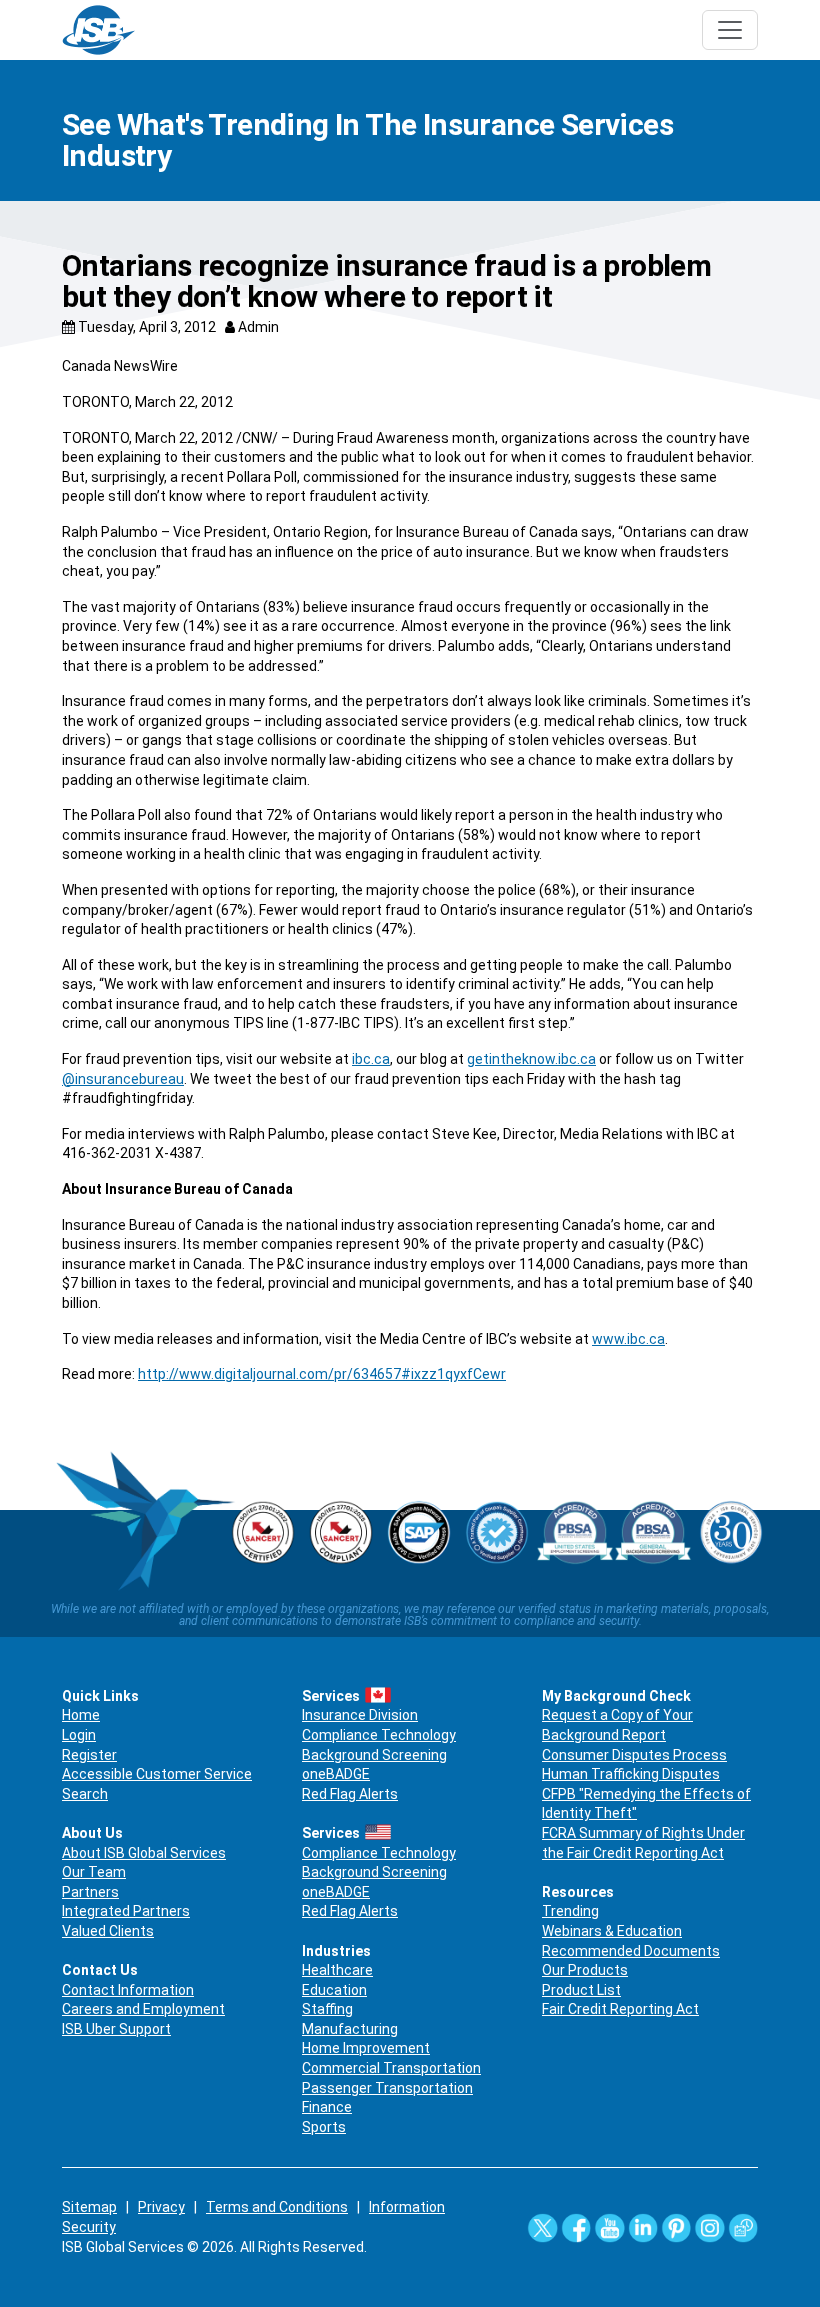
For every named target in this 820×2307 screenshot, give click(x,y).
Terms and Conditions (277, 2207)
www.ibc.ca (628, 1339)
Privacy (161, 2207)
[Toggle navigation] (730, 30)
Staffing (327, 2009)
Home (81, 1715)
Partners (90, 1892)
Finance (327, 2107)
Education (334, 1990)
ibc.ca (371, 1059)
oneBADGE (336, 1774)
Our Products (585, 1970)
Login (79, 1735)
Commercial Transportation (391, 2068)
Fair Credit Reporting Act (620, 2009)
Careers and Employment (143, 2009)
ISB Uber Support (116, 2029)
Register (89, 1755)
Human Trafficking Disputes (631, 1774)
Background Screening (374, 1755)
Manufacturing (350, 2029)
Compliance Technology (379, 1735)
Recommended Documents (631, 1951)
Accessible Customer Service (157, 1774)
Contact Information (128, 1990)
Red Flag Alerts (350, 1794)
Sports (324, 2127)
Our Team (94, 1872)
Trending (570, 1911)
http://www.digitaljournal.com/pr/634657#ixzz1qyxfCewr (322, 1374)
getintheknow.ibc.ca (531, 1059)
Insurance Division (360, 1715)
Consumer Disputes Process (634, 1755)
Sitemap (89, 2207)
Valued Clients (108, 1931)
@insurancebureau (123, 1079)
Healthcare (337, 1970)
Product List (581, 1990)
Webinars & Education (612, 1931)
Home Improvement (366, 2048)
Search (85, 1794)
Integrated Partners (126, 1911)
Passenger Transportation (387, 2088)
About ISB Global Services (144, 1853)
